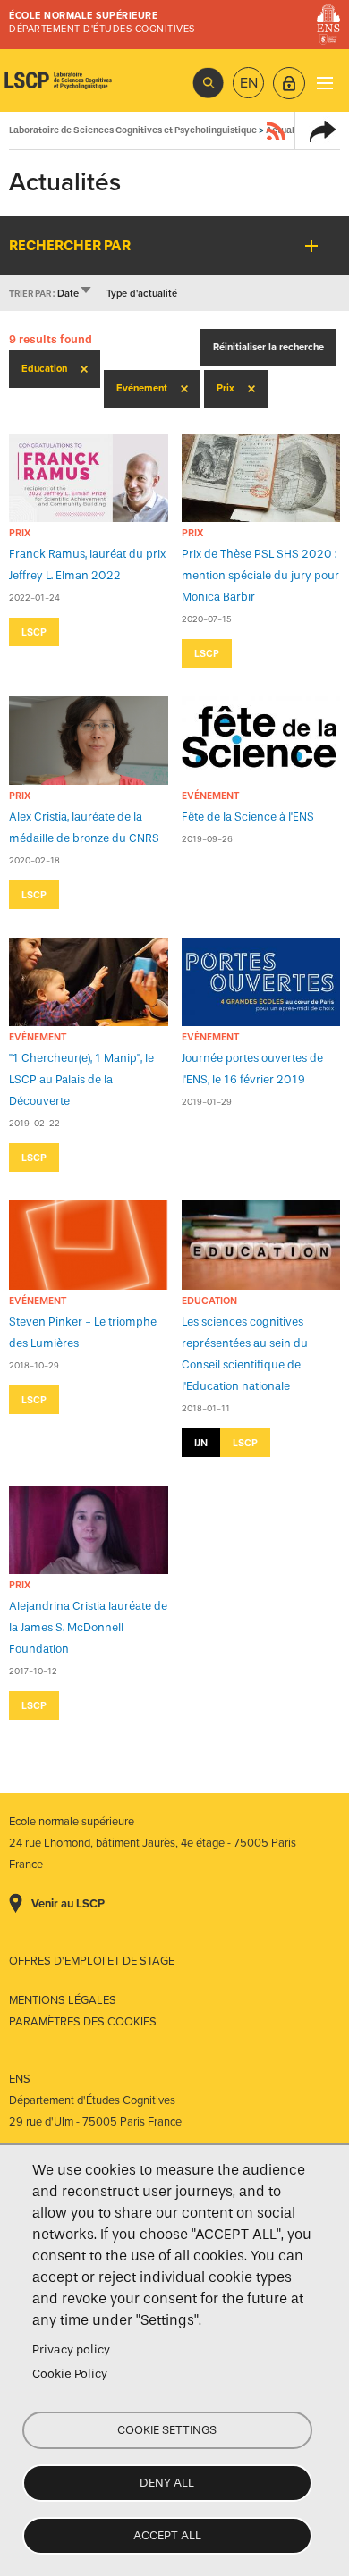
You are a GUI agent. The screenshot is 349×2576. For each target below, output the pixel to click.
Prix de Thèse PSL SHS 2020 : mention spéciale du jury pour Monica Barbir (260, 575)
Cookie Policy (70, 2374)
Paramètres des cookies (83, 2022)
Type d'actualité (142, 294)
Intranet (289, 83)
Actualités (288, 130)
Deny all (167, 2483)
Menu (324, 83)
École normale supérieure (83, 16)
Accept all (167, 2535)
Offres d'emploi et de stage (92, 1961)
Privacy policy (71, 2349)
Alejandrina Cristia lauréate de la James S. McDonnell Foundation (88, 1627)
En (249, 83)
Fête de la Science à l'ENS (248, 817)
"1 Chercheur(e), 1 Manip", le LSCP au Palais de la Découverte (81, 1079)
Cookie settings (167, 2430)
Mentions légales (63, 2000)
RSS (277, 130)
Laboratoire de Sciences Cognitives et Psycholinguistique (58, 80)
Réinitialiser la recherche (268, 347)
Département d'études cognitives (102, 29)
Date (75, 294)
